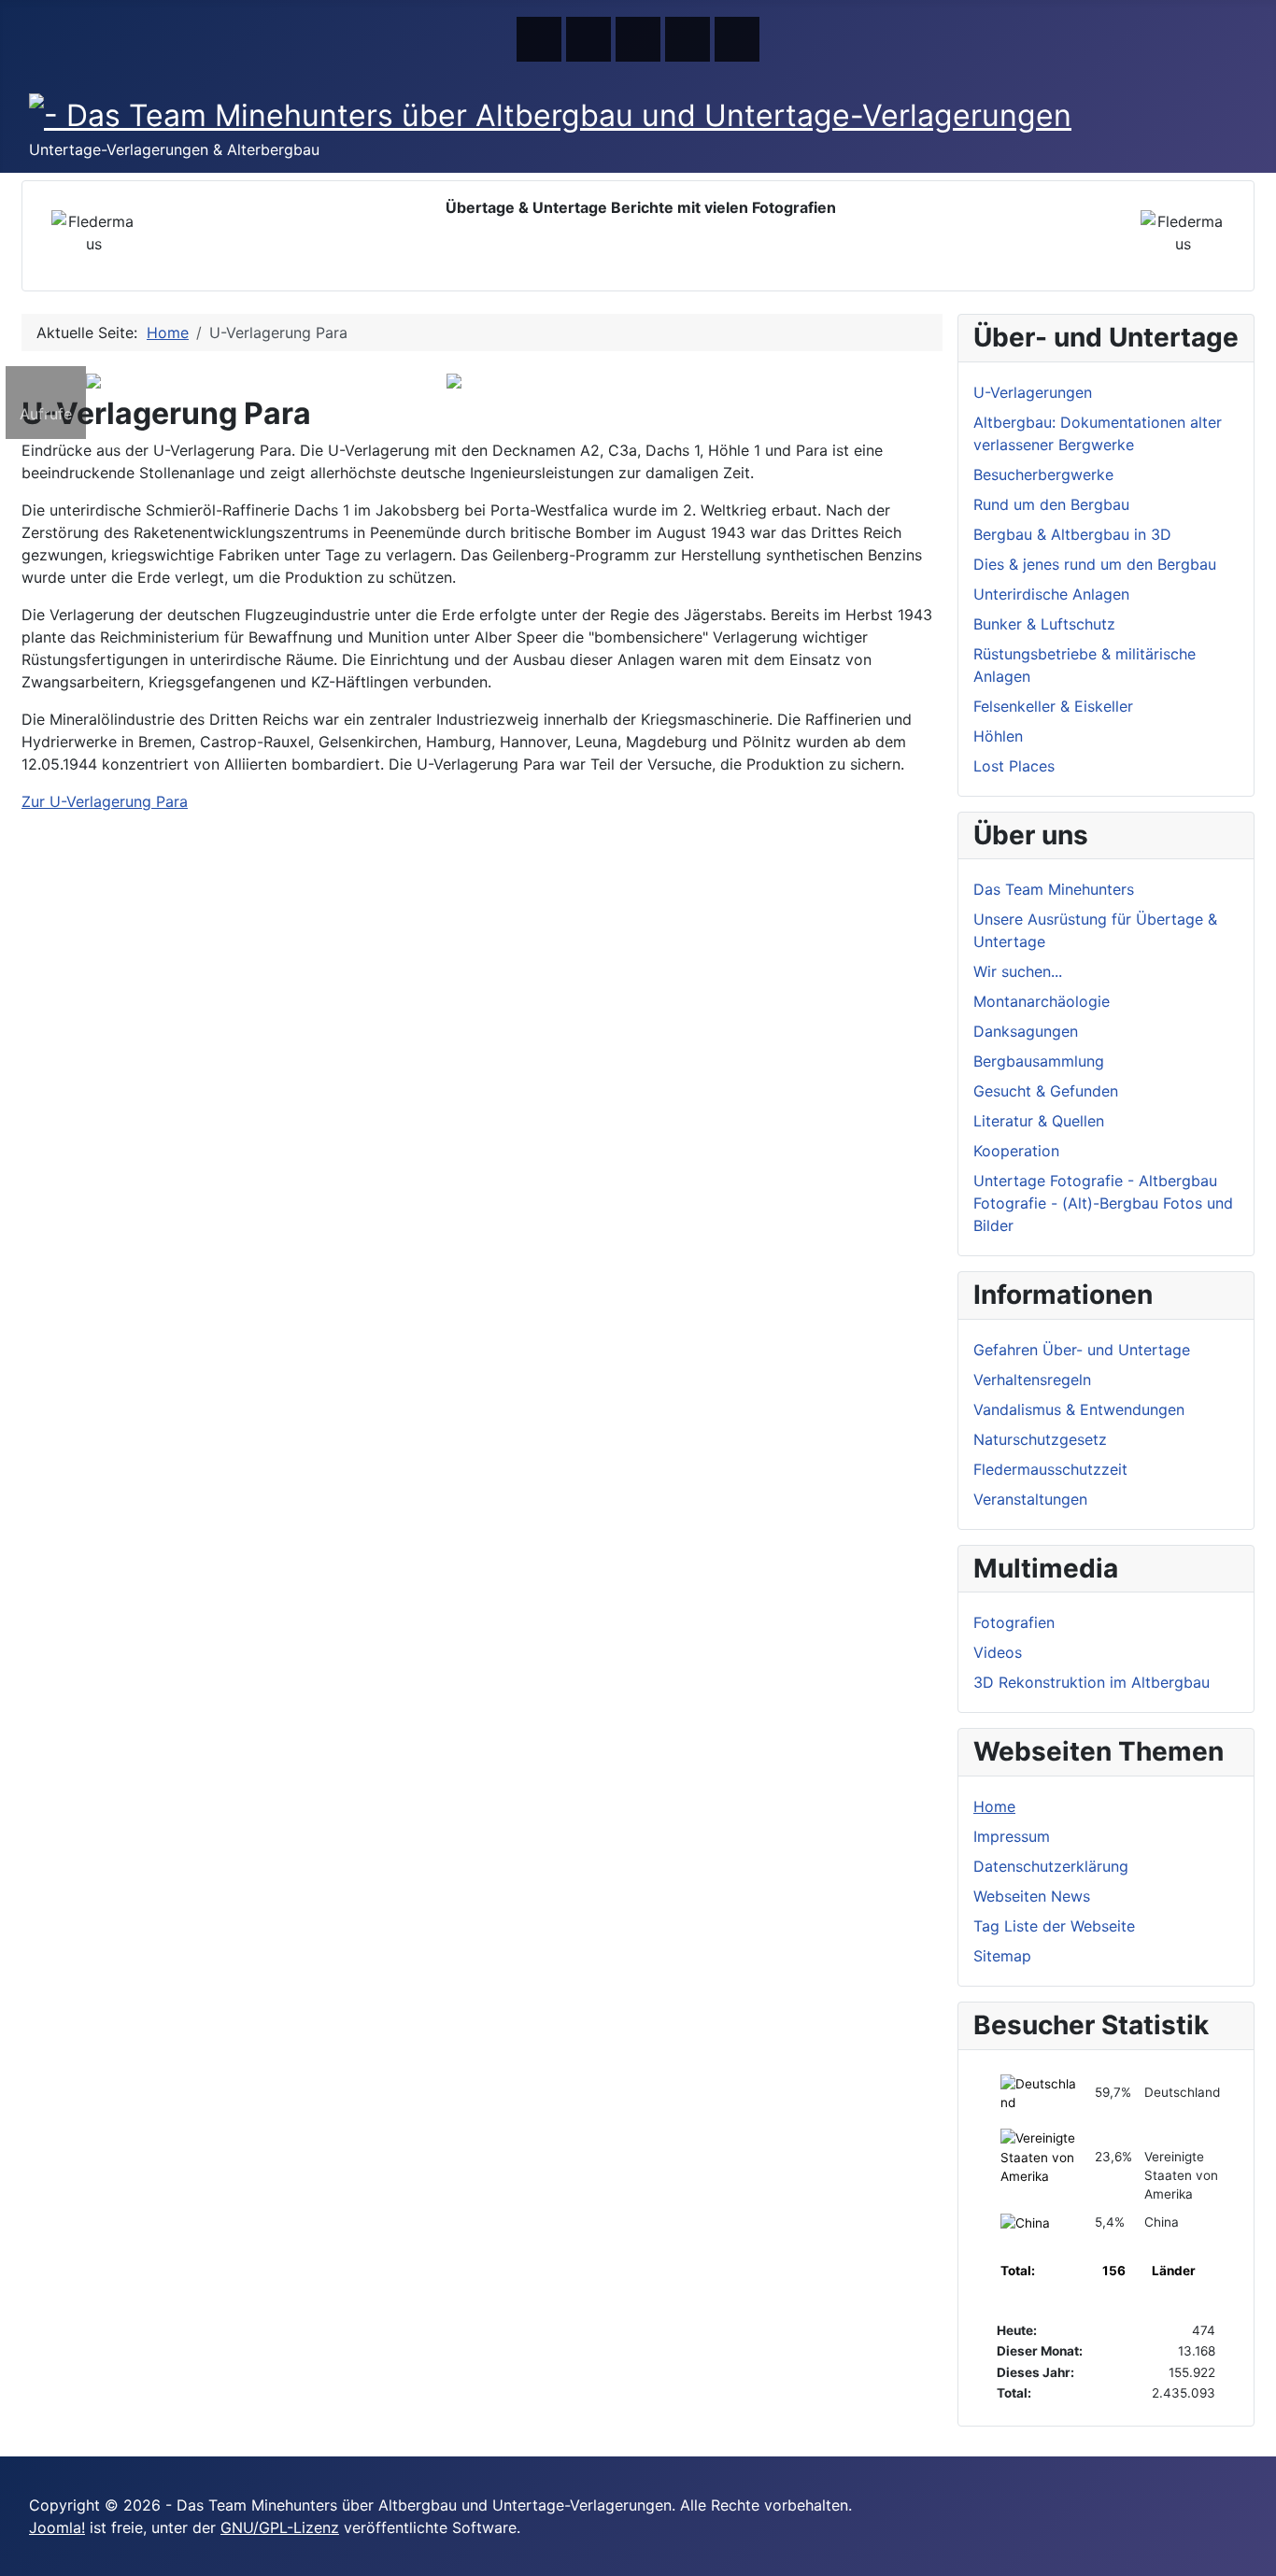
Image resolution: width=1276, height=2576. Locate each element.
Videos (998, 1652)
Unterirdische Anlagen (1051, 594)
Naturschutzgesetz (1040, 1439)
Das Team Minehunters (1054, 889)
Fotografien (1014, 1622)
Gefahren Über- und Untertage (1082, 1350)
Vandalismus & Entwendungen (1079, 1409)
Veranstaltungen (1030, 1499)
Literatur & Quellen (1039, 1121)
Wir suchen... (1018, 971)
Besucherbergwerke (1043, 474)
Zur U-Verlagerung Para (105, 801)
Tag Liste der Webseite (1054, 1926)
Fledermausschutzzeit (1050, 1469)
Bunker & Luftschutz (1044, 624)
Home (994, 1806)
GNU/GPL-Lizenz (280, 2527)
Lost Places (1014, 766)
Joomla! (57, 2527)
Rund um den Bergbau (1051, 504)
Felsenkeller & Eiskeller (1053, 706)
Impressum (1012, 1836)
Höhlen (998, 736)
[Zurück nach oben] (1253, 2553)
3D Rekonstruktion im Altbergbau (1092, 1682)
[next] (74, 352)
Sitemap (1002, 1956)
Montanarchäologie (1042, 1001)
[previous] (33, 352)
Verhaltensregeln (1032, 1380)
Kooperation (1016, 1151)
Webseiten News (1032, 1896)
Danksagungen (1026, 1031)
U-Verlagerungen (1033, 392)
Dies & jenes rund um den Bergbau (1095, 564)
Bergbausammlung (1039, 1061)
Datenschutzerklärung (1051, 1866)
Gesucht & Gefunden (1046, 1091)
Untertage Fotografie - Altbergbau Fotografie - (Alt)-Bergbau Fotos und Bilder (1103, 1203)
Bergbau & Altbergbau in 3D (1072, 534)
